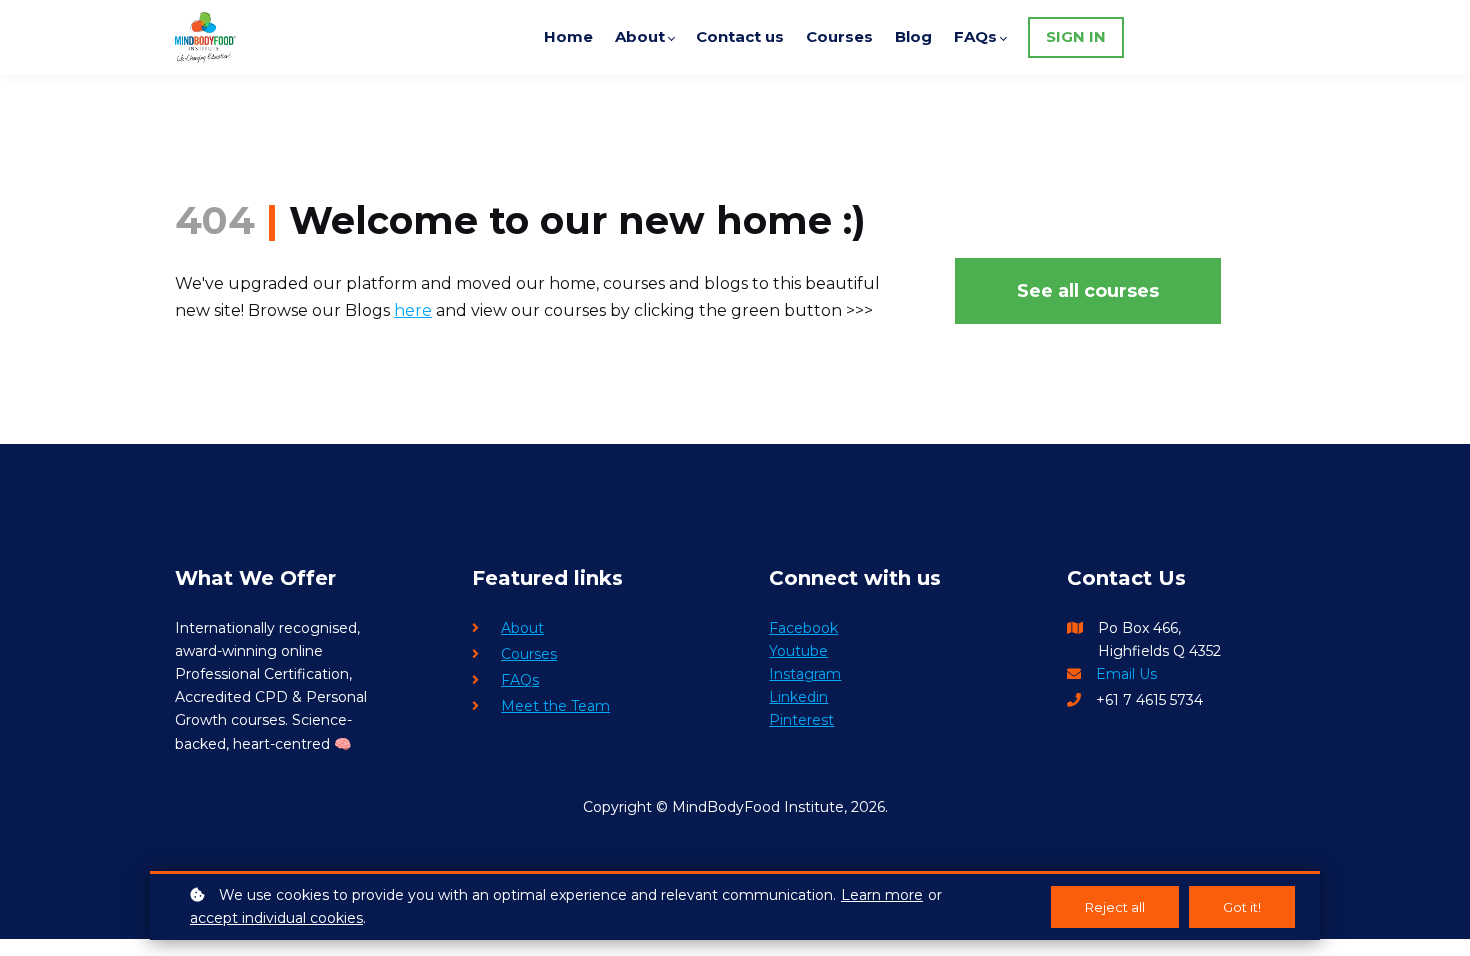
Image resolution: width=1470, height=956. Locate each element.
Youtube (798, 651)
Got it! (1242, 907)
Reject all (1115, 907)
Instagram (805, 674)
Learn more (882, 895)
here (413, 310)
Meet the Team (555, 706)
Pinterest (801, 720)
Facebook (803, 628)
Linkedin (798, 697)
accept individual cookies (276, 918)
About (522, 628)
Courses (529, 654)
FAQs (520, 680)
